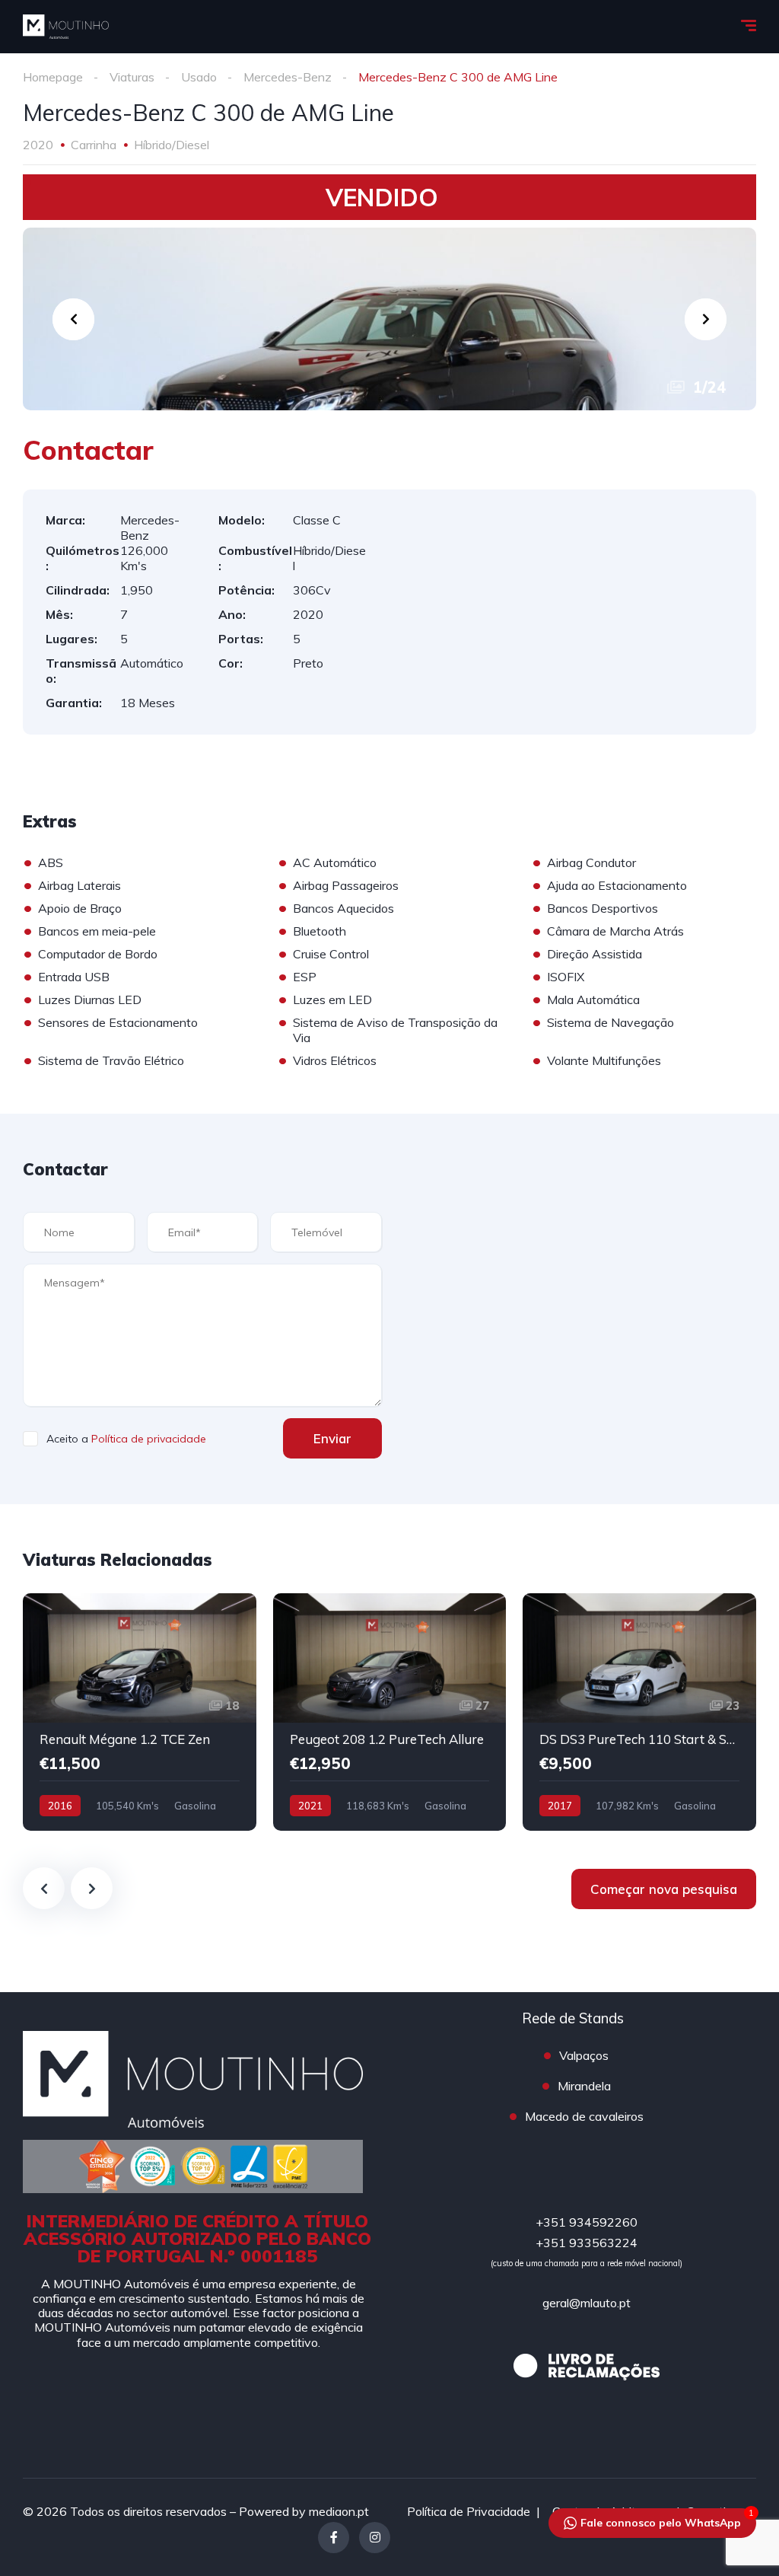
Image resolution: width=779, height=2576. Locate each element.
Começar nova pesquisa (664, 1889)
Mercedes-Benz (288, 77)
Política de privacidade (149, 1439)
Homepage (53, 77)
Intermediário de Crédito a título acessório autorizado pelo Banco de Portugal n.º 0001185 (197, 2238)
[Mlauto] (66, 27)
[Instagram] (375, 2538)
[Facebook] (334, 2538)
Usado (199, 77)
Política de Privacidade (469, 2511)
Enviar (332, 1438)
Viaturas (132, 77)
